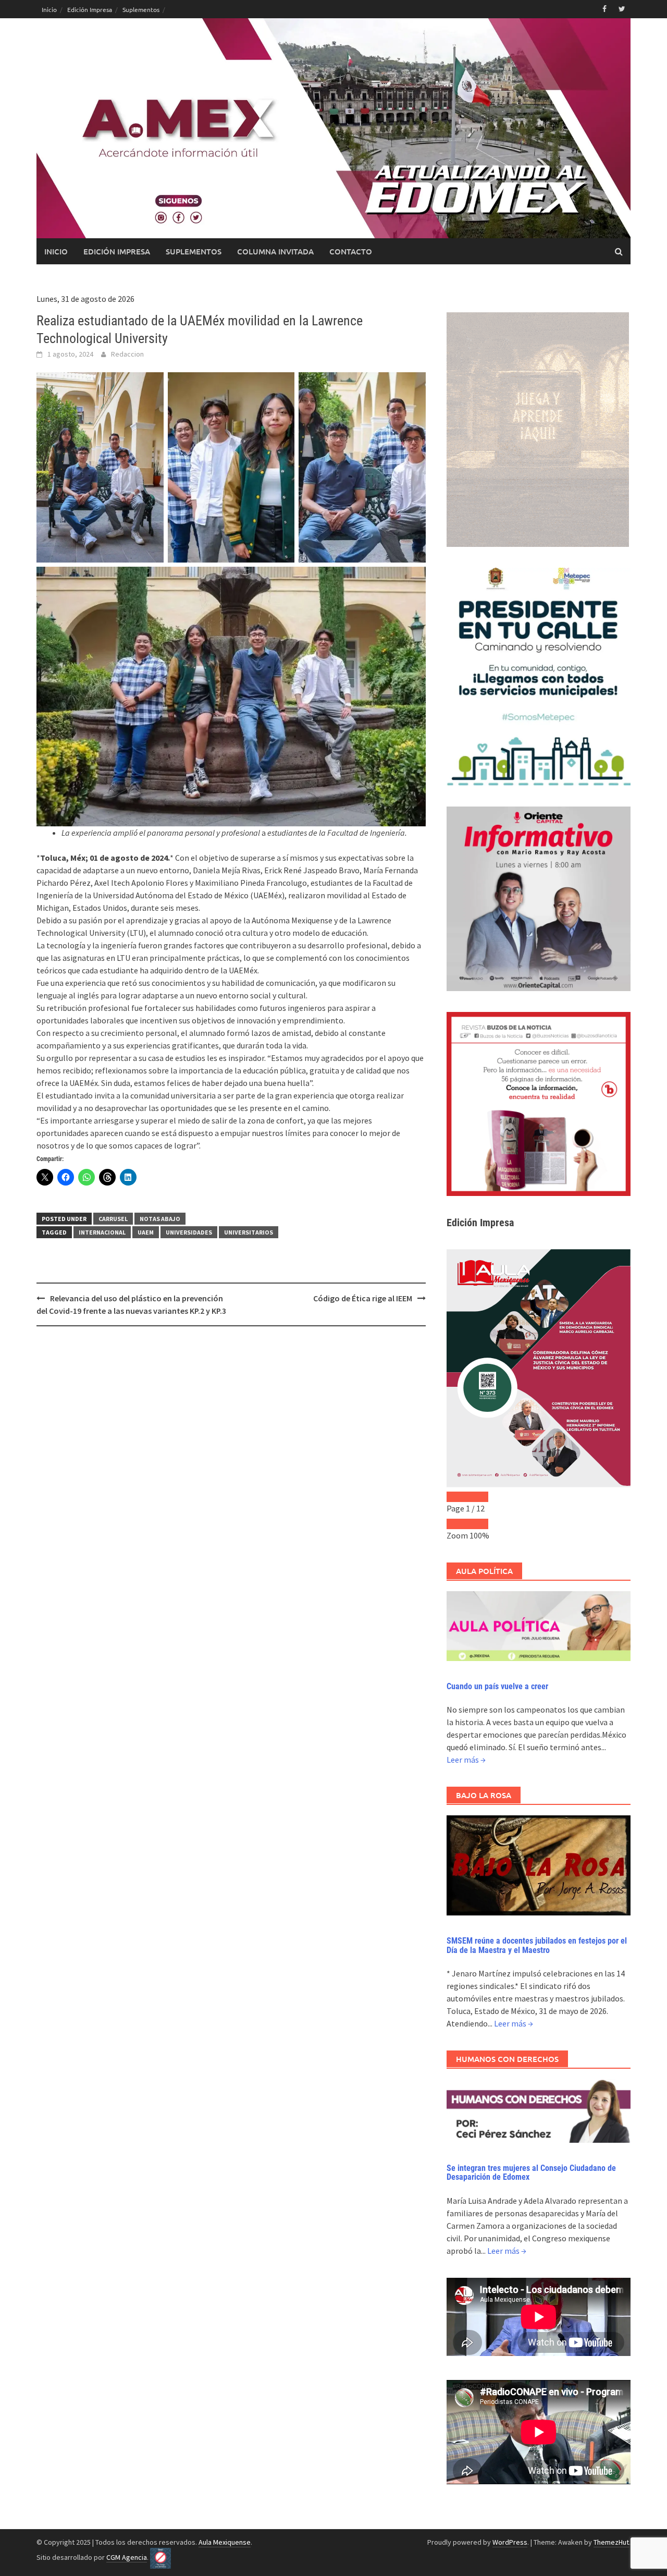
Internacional (102, 1232)
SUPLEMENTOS (194, 251)
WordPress (510, 2542)
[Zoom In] (478, 1524)
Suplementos (141, 9)
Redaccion (127, 354)
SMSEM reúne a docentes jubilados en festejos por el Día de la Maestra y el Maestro (537, 1945)
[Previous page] (457, 1497)
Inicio (49, 9)
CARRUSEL (113, 1219)
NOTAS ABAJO (160, 1219)
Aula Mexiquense (225, 2542)
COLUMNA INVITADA (275, 251)
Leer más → (466, 1760)
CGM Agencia (127, 2557)
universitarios (249, 1232)
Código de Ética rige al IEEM (363, 1298)
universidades (189, 1232)
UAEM (146, 1232)
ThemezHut (611, 2542)
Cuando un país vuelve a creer (497, 1686)
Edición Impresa (90, 9)
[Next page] (478, 1497)
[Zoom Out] (457, 1524)
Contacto (351, 251)
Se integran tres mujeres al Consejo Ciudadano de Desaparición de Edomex (531, 2173)
